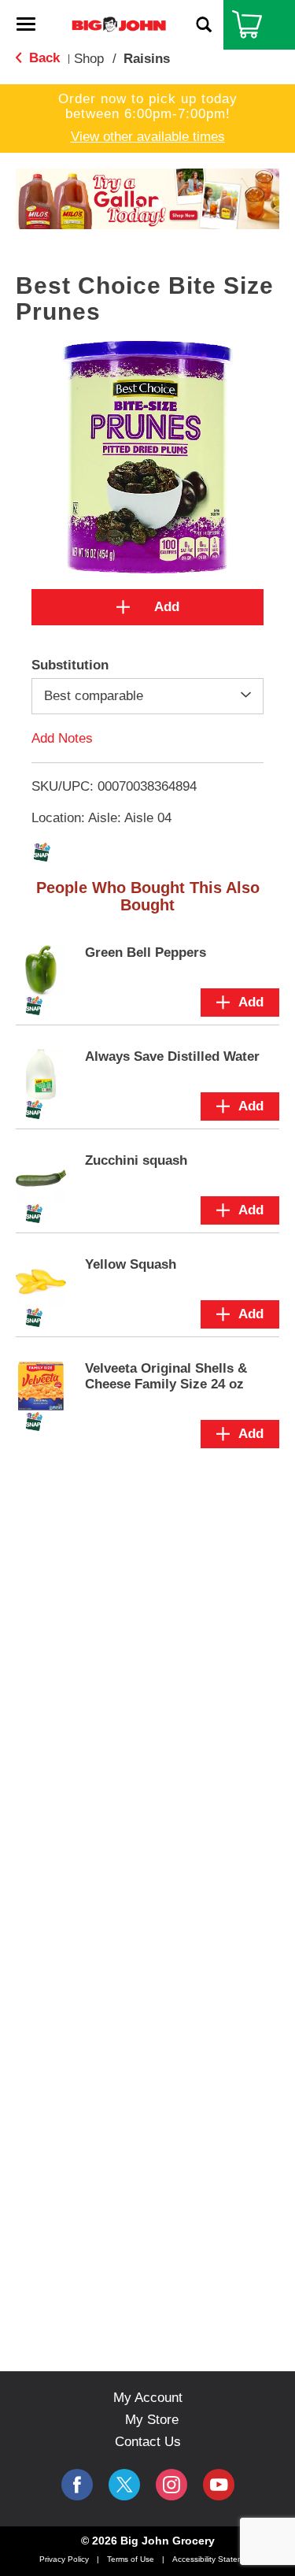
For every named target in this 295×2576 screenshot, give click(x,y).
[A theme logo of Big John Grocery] (119, 24)
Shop (89, 59)
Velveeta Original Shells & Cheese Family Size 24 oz (166, 1376)
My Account (148, 2398)
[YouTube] (171, 2485)
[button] (139, 204)
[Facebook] (77, 2485)
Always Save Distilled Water (172, 1056)
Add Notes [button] (62, 738)
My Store (152, 2420)
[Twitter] (124, 2485)
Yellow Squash (131, 1264)
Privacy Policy (64, 2559)
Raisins (147, 59)
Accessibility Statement (214, 2559)
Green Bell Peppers (146, 953)
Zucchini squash (136, 1160)
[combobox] (147, 696)
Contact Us (148, 2442)
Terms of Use (131, 2559)
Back (42, 58)
